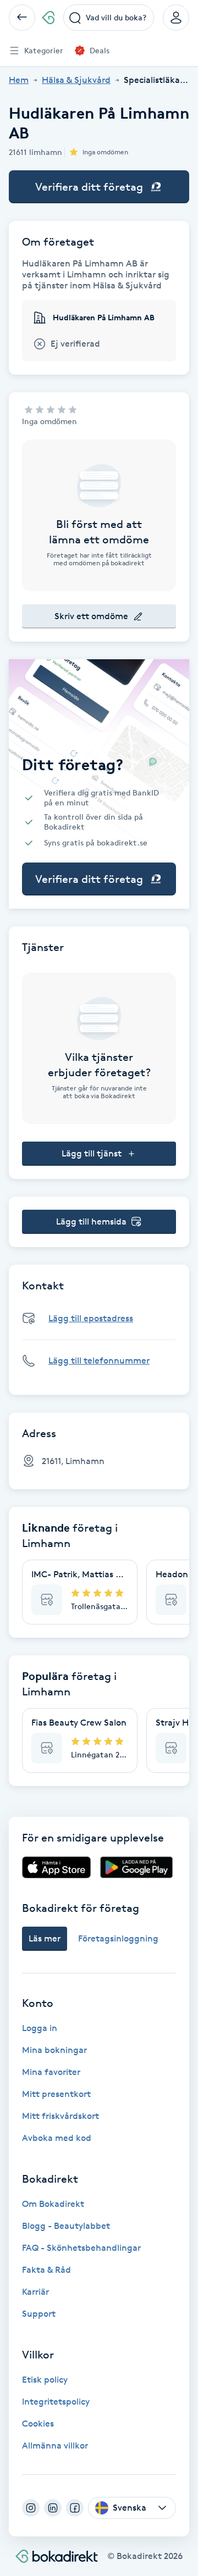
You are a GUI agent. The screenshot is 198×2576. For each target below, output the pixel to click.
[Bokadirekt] (48, 18)
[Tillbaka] (22, 18)
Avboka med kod (57, 2138)
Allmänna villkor (55, 2446)
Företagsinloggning (118, 1938)
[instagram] (31, 2508)
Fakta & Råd (46, 2270)
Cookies (38, 2424)
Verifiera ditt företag (89, 187)
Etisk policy (45, 2380)
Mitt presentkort (56, 2094)
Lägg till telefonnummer (99, 1361)
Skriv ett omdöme (91, 616)
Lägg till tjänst (92, 1153)
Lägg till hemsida (91, 1222)
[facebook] (75, 2508)
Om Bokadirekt (53, 2204)
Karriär (35, 2292)
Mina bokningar (54, 2050)
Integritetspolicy (56, 2402)
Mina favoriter (51, 2072)
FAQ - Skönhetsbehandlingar (81, 2248)
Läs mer (45, 1938)
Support (39, 2314)
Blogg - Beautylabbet (66, 2226)
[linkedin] (53, 2508)
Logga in (40, 2028)
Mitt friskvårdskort (61, 2116)
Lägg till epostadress (91, 1318)
